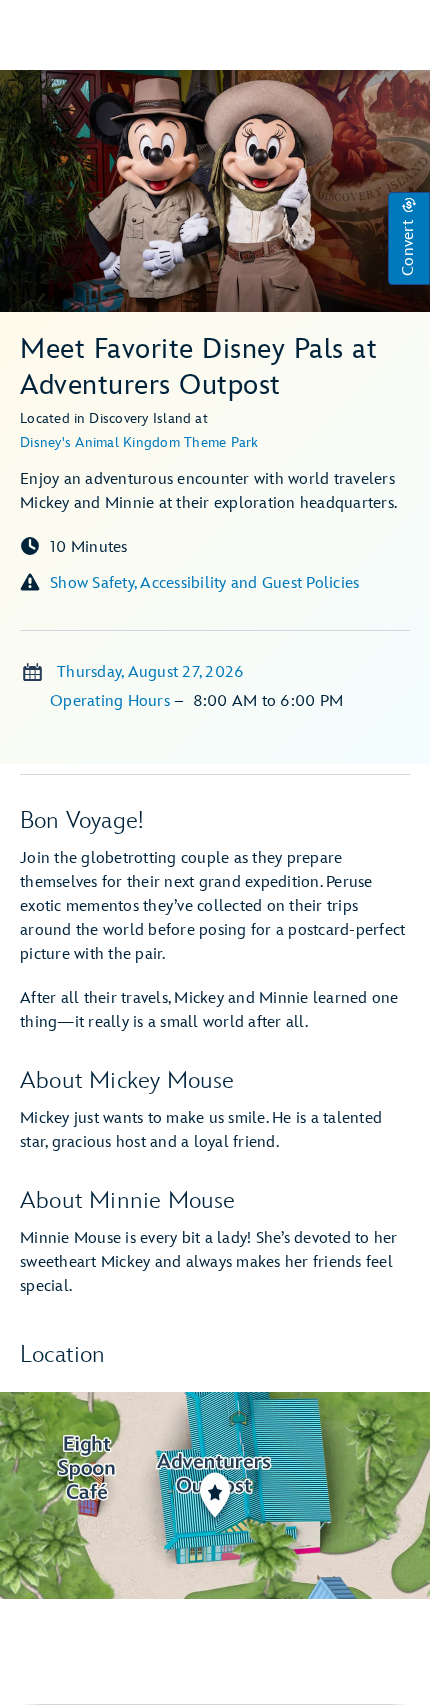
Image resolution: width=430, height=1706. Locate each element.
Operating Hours (112, 701)
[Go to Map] (215, 1495)
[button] (409, 238)
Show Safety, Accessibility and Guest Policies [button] (204, 583)
